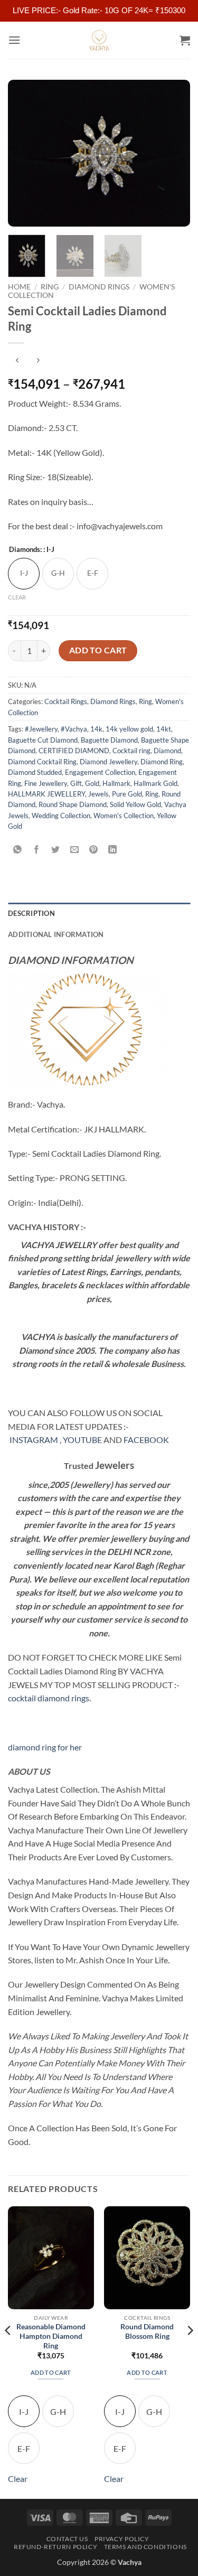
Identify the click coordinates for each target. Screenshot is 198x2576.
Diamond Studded (35, 772)
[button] (14, 40)
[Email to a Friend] (75, 850)
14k (96, 729)
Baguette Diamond (109, 740)
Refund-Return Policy (55, 2547)
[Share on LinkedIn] (113, 850)
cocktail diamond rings (49, 1698)
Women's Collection (124, 816)
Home (19, 287)
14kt (164, 729)
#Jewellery (41, 729)
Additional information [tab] (56, 934)
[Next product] (17, 360)
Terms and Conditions (145, 2547)
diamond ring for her (45, 1747)
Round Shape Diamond (73, 804)
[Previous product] (38, 360)
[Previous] (25, 153)
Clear (17, 597)
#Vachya (74, 729)
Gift (76, 783)
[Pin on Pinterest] (94, 850)
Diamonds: (32, 550)
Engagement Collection (100, 772)
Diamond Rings (99, 287)
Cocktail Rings (66, 701)
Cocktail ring (131, 751)
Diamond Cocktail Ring (42, 762)
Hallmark (116, 783)
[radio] (24, 574)
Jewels (98, 794)
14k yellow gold (129, 729)
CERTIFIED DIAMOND (74, 751)
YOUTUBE (82, 1440)
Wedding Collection (61, 816)
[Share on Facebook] (37, 850)
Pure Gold (127, 794)
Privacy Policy (122, 2539)
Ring (50, 287)
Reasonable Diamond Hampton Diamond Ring (51, 2336)
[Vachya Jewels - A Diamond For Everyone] (99, 40)
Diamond (167, 751)
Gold (92, 783)
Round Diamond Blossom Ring (147, 2331)
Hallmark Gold (155, 783)
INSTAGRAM (34, 1440)
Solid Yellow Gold (135, 804)
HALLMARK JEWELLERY (46, 794)
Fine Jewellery (46, 783)
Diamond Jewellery (109, 762)
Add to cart (98, 650)
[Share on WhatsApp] (18, 850)
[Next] (173, 153)
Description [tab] (31, 913)
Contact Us (67, 2539)
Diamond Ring (162, 762)
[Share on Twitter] (56, 850)
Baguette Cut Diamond (43, 740)
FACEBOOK (146, 1440)
